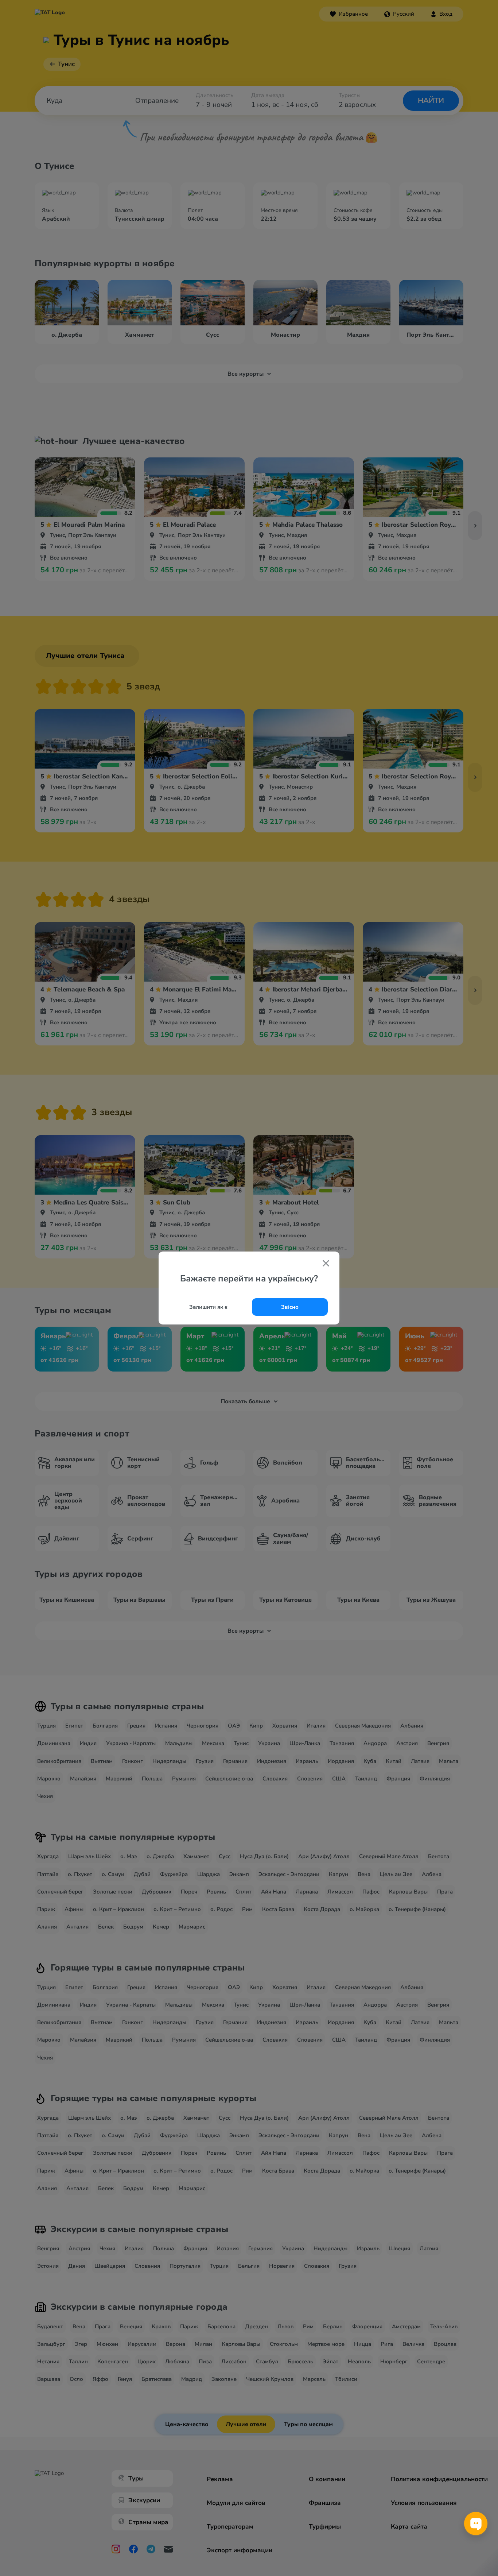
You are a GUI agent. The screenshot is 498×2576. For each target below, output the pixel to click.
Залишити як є (208, 1307)
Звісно (290, 1307)
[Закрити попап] (326, 1264)
